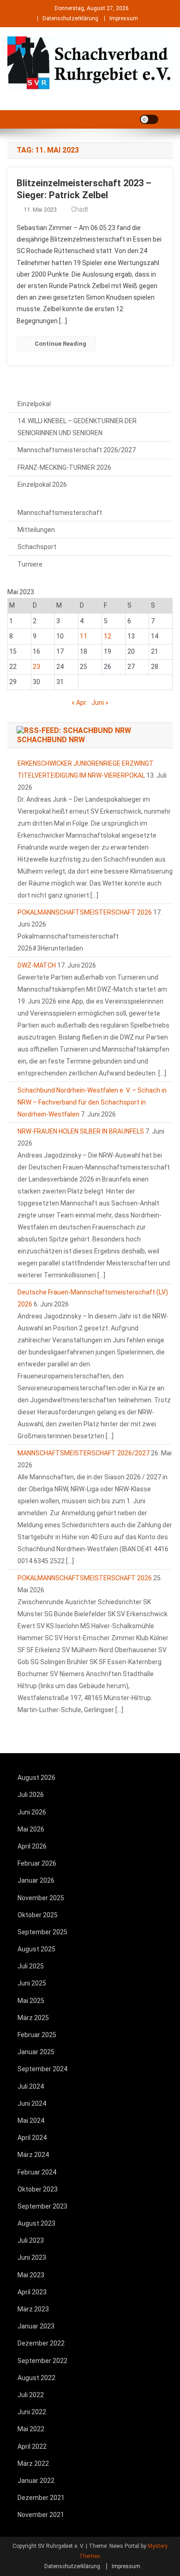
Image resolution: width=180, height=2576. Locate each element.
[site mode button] (149, 119)
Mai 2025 (31, 2001)
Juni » (100, 703)
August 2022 (36, 2378)
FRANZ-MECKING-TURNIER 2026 (64, 467)
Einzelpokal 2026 (42, 484)
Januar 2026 (36, 1880)
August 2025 (36, 1949)
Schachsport (37, 547)
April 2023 (32, 2292)
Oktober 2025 (38, 1915)
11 (84, 636)
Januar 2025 (36, 2052)
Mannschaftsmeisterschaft (60, 513)
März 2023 (33, 2309)
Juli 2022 (31, 2395)
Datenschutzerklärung (70, 18)
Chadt (80, 209)
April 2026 (32, 1846)
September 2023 (42, 2206)
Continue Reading (60, 344)
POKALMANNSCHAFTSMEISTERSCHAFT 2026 (85, 912)
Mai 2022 (31, 2429)
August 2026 (36, 1778)
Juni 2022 (32, 2412)
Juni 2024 (32, 2103)
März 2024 (33, 2155)
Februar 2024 (37, 2172)
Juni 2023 (32, 2257)
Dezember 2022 (41, 2343)
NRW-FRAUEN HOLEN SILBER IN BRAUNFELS (81, 1131)
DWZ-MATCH (37, 965)
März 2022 (33, 2464)
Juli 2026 (31, 1795)
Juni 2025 (32, 1983)
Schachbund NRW (51, 740)
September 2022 (42, 2361)
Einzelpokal (34, 404)
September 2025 (42, 1932)
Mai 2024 (31, 2121)
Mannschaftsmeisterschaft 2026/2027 (77, 450)
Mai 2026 (31, 1829)
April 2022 (32, 2446)
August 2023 (36, 2223)
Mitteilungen (36, 530)
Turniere (30, 564)
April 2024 (32, 2138)
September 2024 (42, 2069)
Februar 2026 (37, 1863)
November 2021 (41, 2515)
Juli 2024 (31, 2086)
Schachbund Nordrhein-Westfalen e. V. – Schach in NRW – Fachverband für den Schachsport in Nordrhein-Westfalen (92, 1102)
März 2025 (33, 2018)
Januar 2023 (36, 2326)
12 (108, 636)
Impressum (124, 18)
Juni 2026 (32, 1812)
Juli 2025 (31, 1966)
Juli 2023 (31, 2240)
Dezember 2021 (41, 2498)
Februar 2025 (37, 2035)
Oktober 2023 (38, 2189)
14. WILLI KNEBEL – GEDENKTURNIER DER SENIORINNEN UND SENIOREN (77, 427)
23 (36, 667)
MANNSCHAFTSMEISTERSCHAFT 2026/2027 (84, 1453)
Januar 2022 (36, 2481)
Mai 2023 (31, 2275)
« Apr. (79, 703)
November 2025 (41, 1898)
